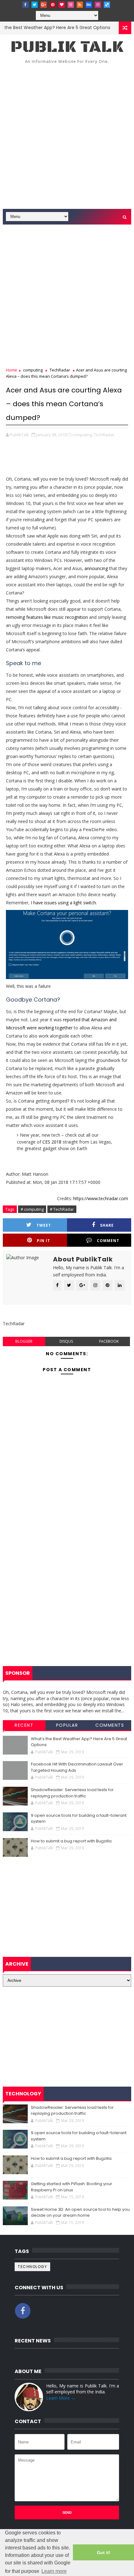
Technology (32, 2267)
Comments (110, 1725)
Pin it (43, 1241)
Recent (24, 1725)
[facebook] (26, 5)
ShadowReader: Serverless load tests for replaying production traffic (72, 1793)
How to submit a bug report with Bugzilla (71, 1841)
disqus (66, 1341)
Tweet (44, 1225)
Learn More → (61, 2398)
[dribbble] (71, 5)
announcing (96, 568)
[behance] (89, 5)
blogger (24, 1341)
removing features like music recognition (47, 617)
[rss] (80, 5)
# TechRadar (62, 1209)
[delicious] (107, 5)
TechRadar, (105, 435)
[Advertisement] (67, 139)
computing (33, 370)
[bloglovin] (62, 5)
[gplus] (44, 5)
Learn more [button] (54, 2571)
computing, (83, 435)
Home (12, 370)
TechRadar (60, 370)
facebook (109, 1341)
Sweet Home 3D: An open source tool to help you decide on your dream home (80, 2212)
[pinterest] (53, 5)
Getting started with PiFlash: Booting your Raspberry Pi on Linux (72, 2187)
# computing (32, 1209)
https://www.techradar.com (101, 1198)
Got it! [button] (104, 2553)
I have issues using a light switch (63, 903)
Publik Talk (67, 47)
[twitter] (35, 5)
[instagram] (98, 5)
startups (116, 28)
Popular (67, 1725)
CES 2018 (52, 1142)
